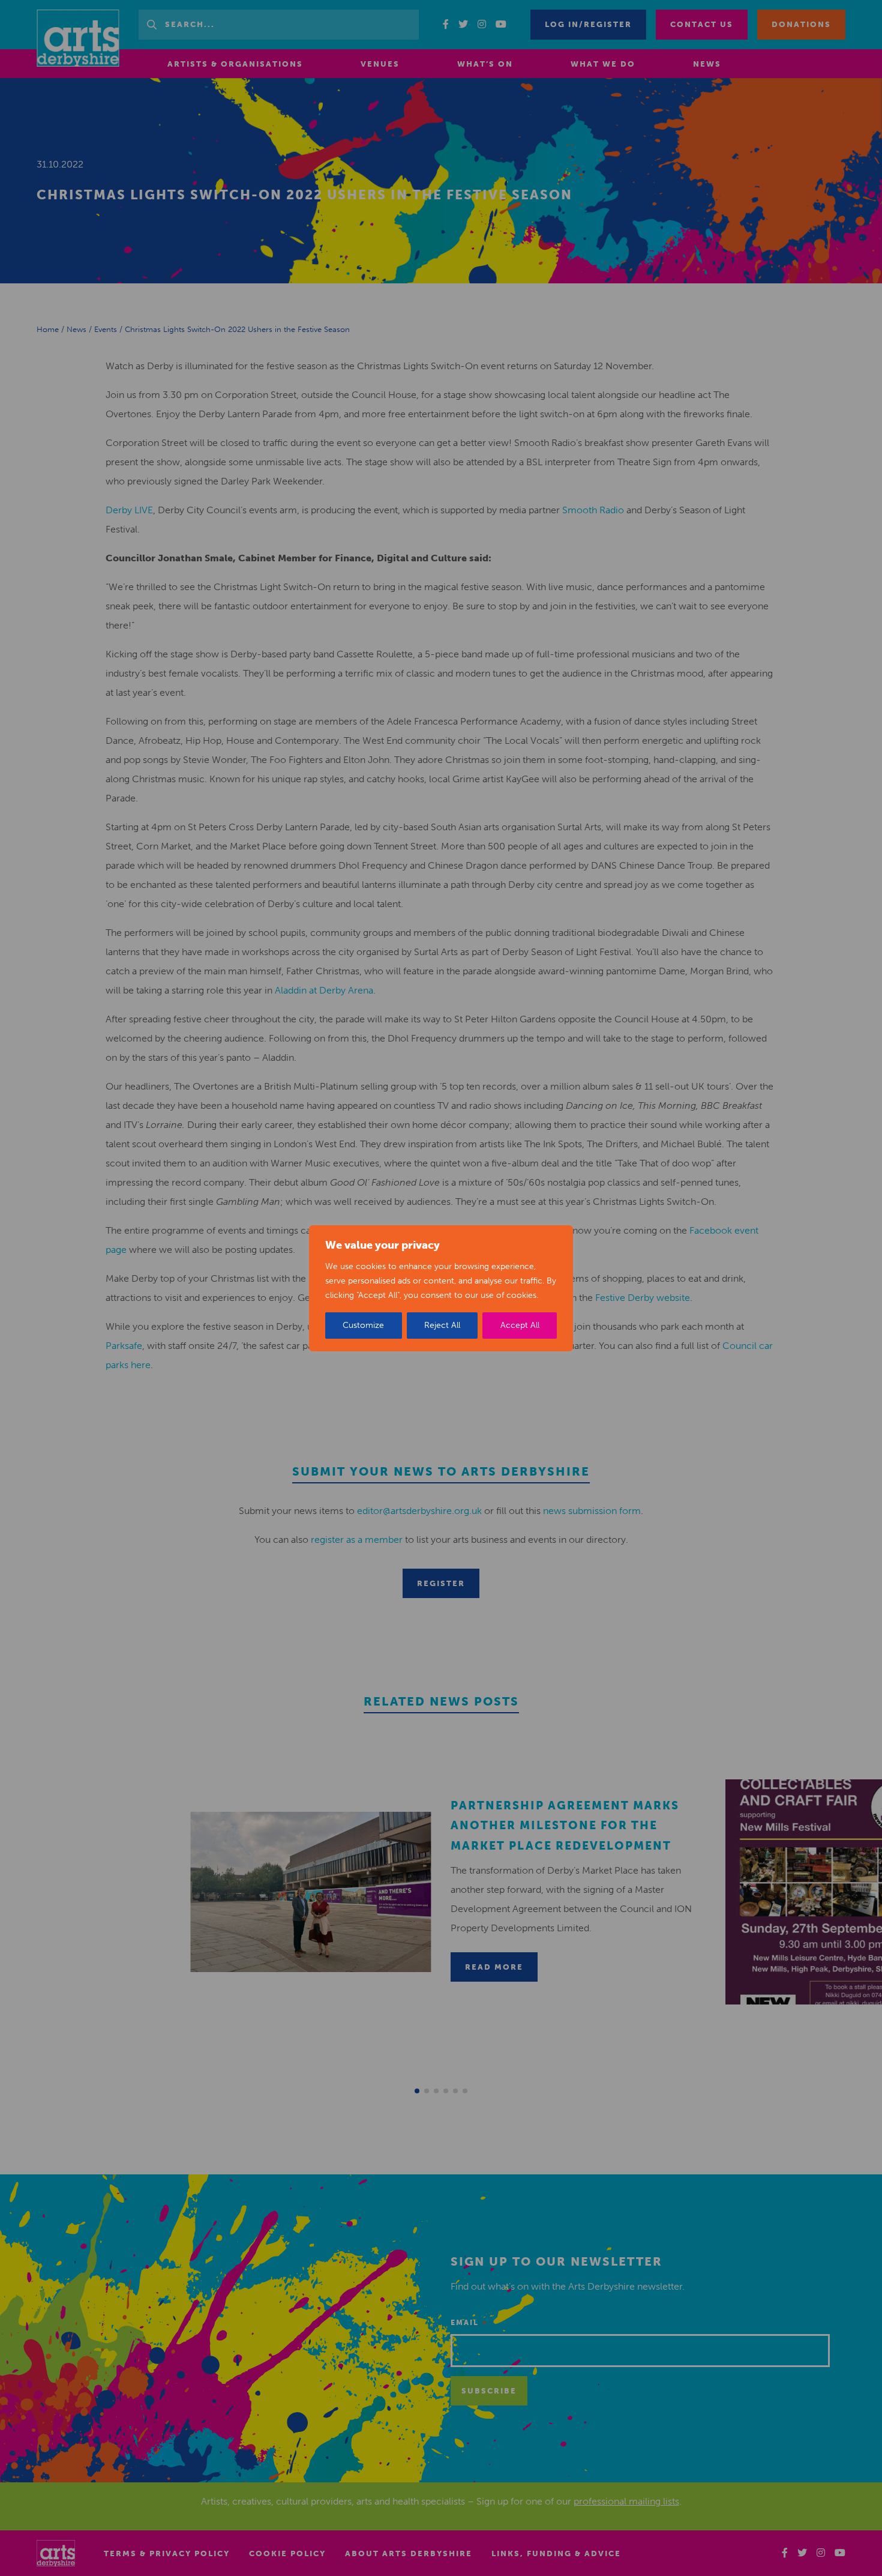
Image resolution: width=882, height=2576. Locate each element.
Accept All (520, 1325)
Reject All (442, 1325)
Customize (363, 1325)
